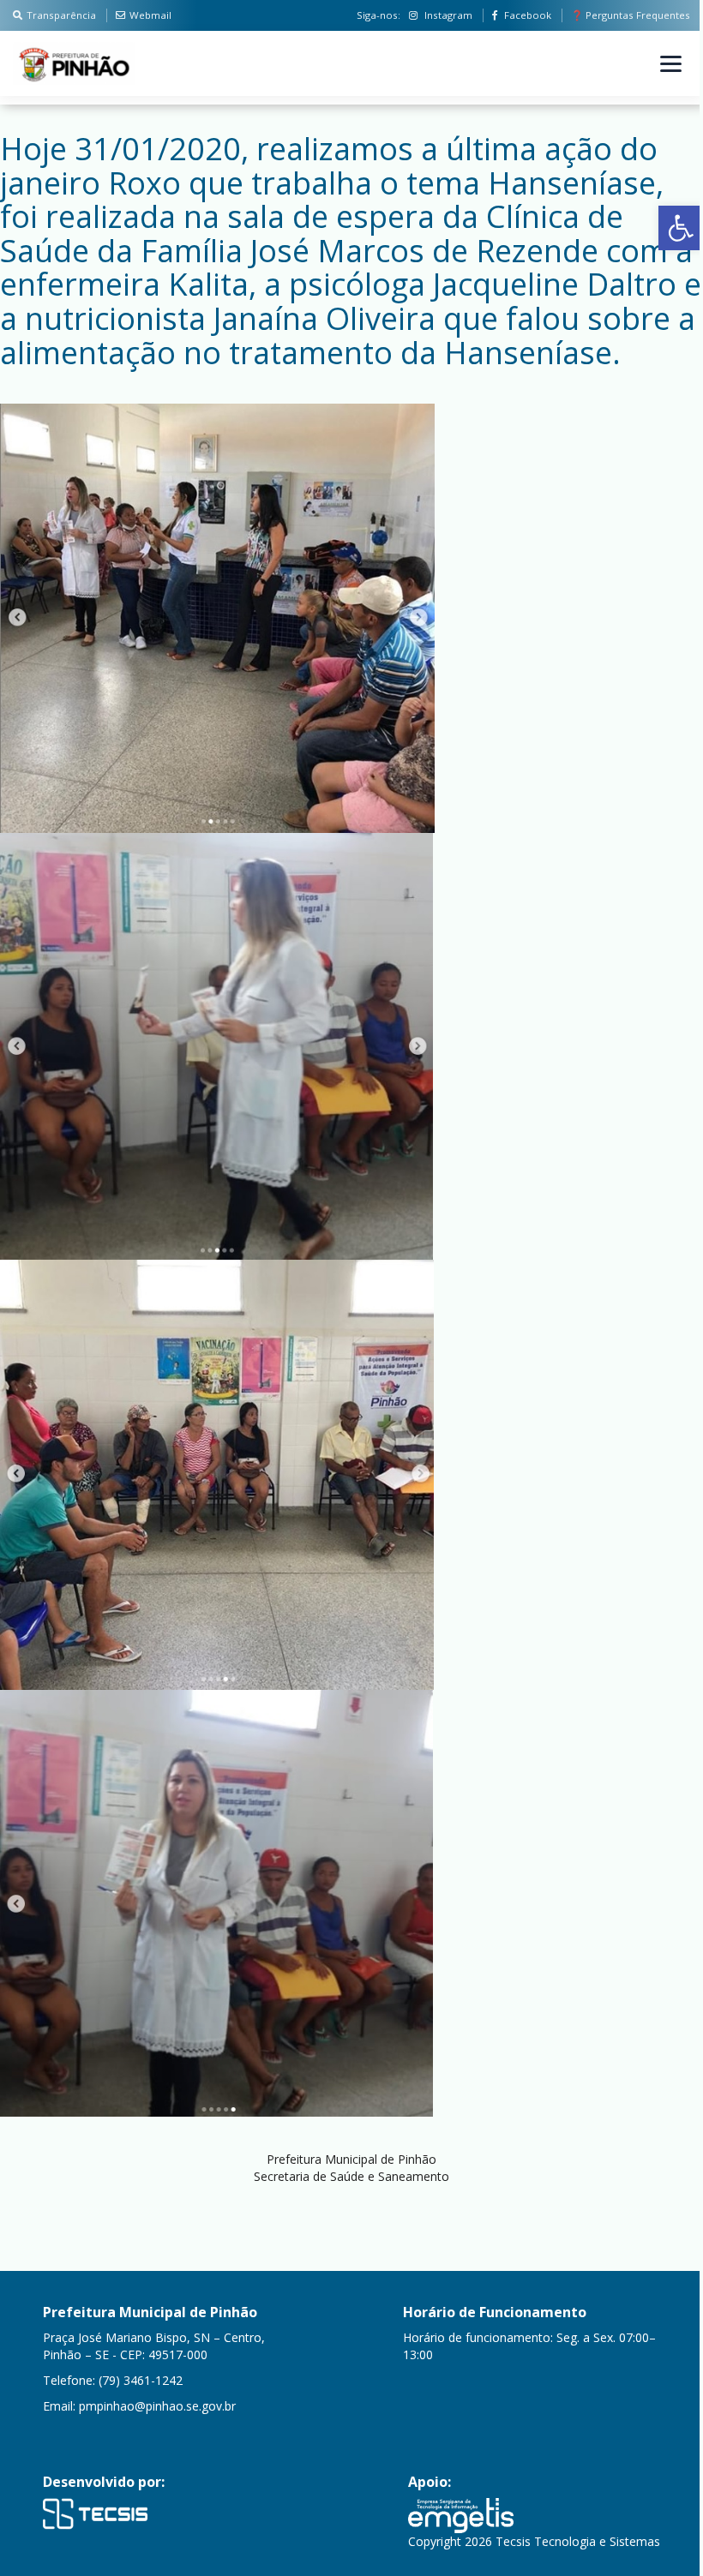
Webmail (150, 15)
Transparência (61, 15)
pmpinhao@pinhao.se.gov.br (157, 2406)
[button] (681, 228)
